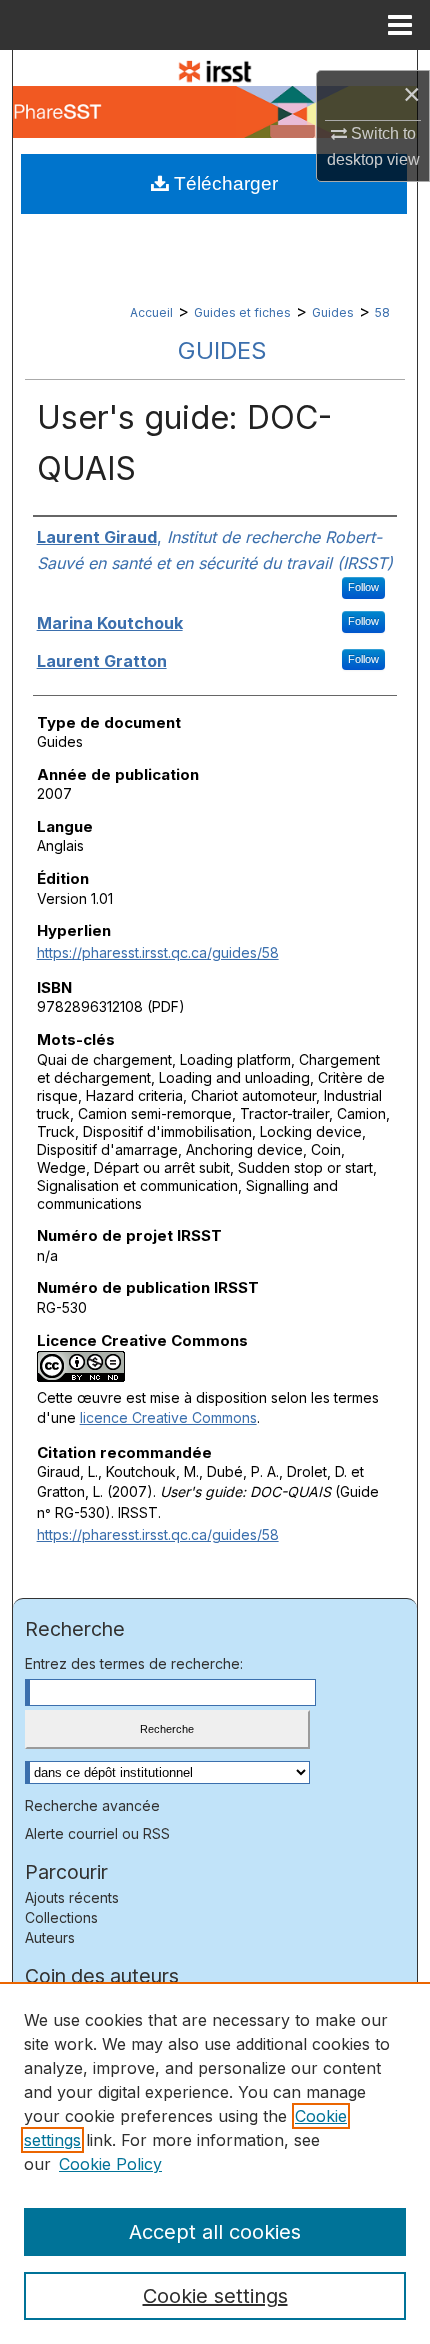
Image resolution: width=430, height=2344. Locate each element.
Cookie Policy (110, 2164)
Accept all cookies (215, 2232)
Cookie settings (215, 2296)
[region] (215, 2163)
